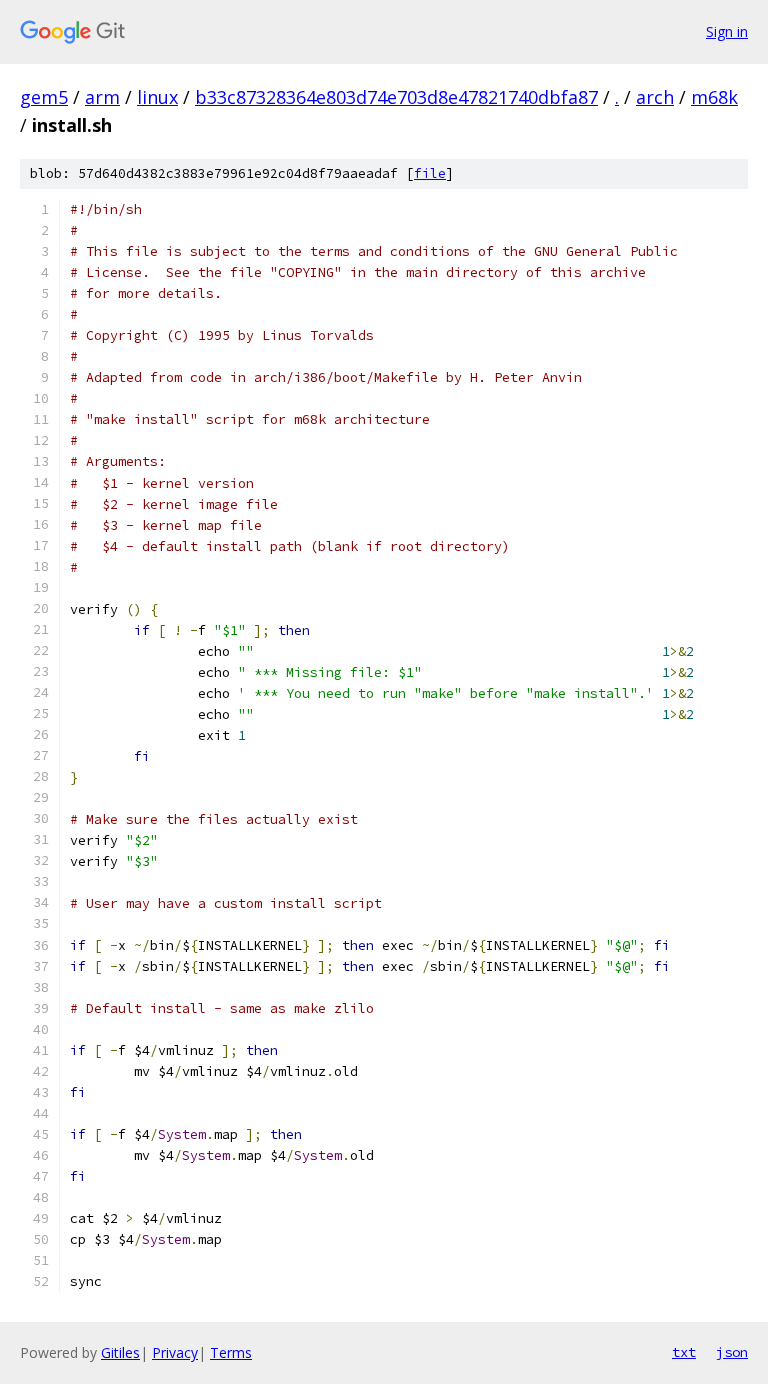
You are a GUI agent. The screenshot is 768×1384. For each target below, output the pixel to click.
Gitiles (120, 1352)
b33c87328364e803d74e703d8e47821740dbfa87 (396, 97)
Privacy (175, 1352)
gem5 (44, 97)
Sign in (727, 31)
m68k (714, 97)
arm (102, 97)
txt (684, 1352)
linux (157, 97)
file (430, 173)
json (732, 1352)
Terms (231, 1352)
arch (655, 97)
